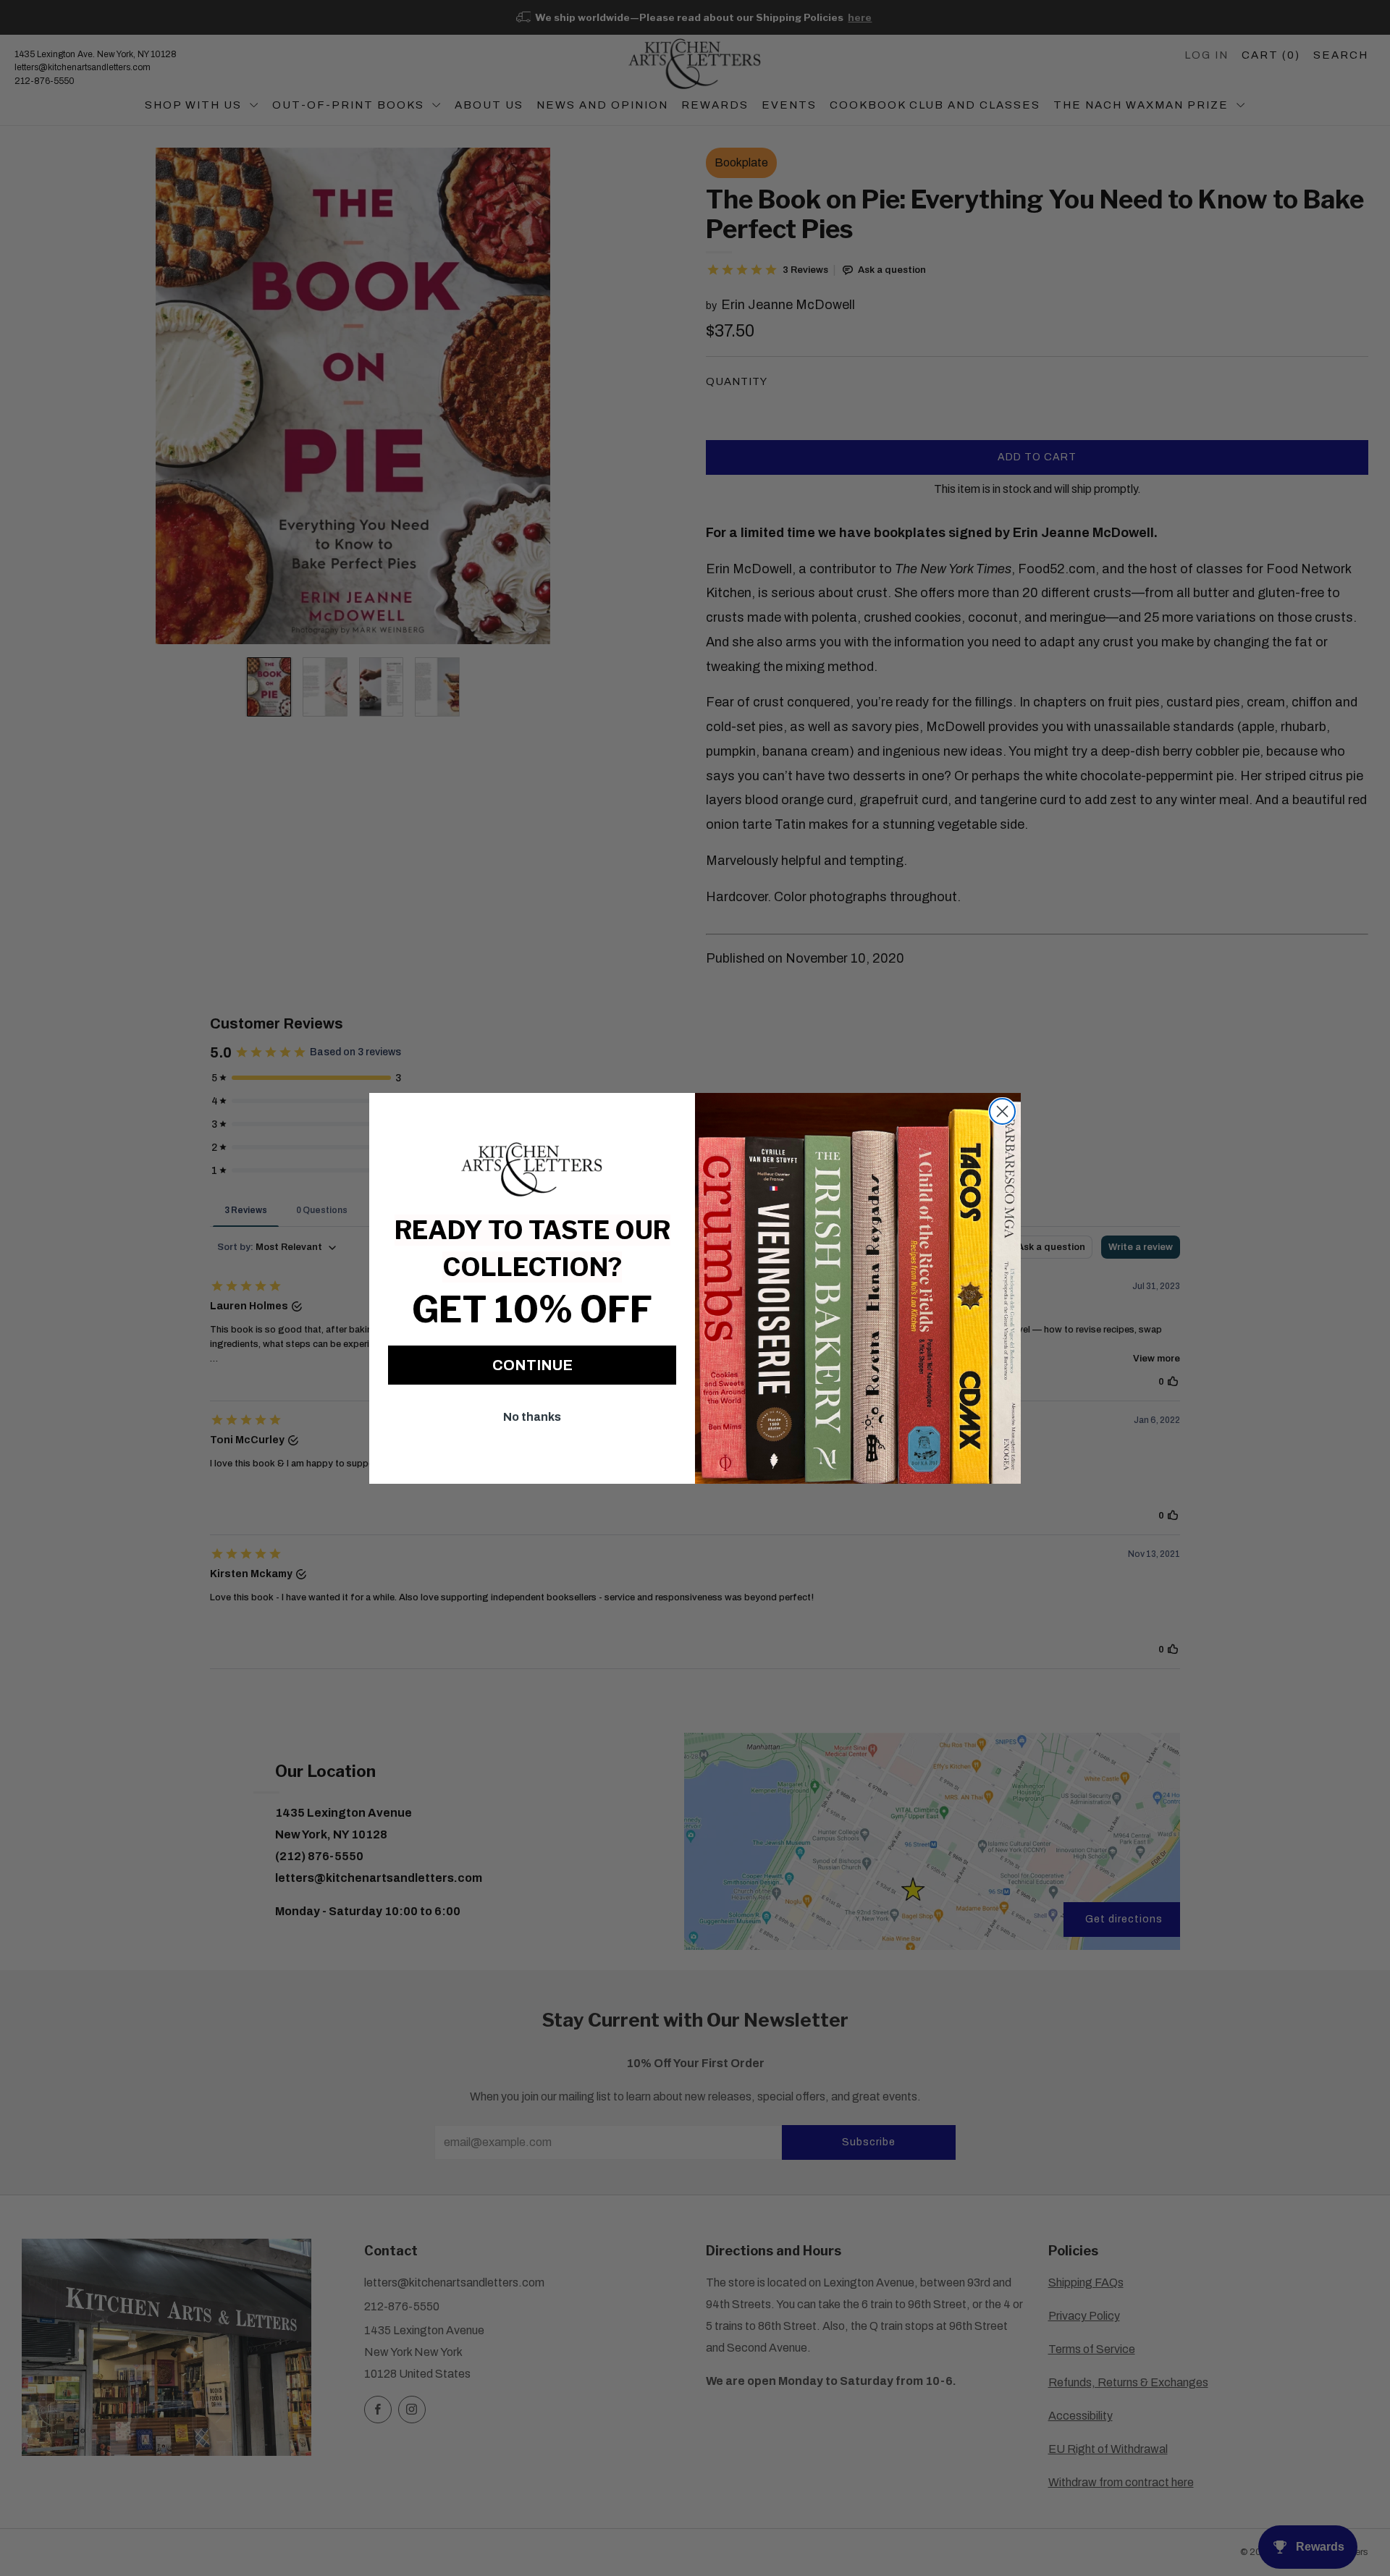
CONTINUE (532, 1365)
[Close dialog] (1002, 1111)
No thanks (532, 1417)
